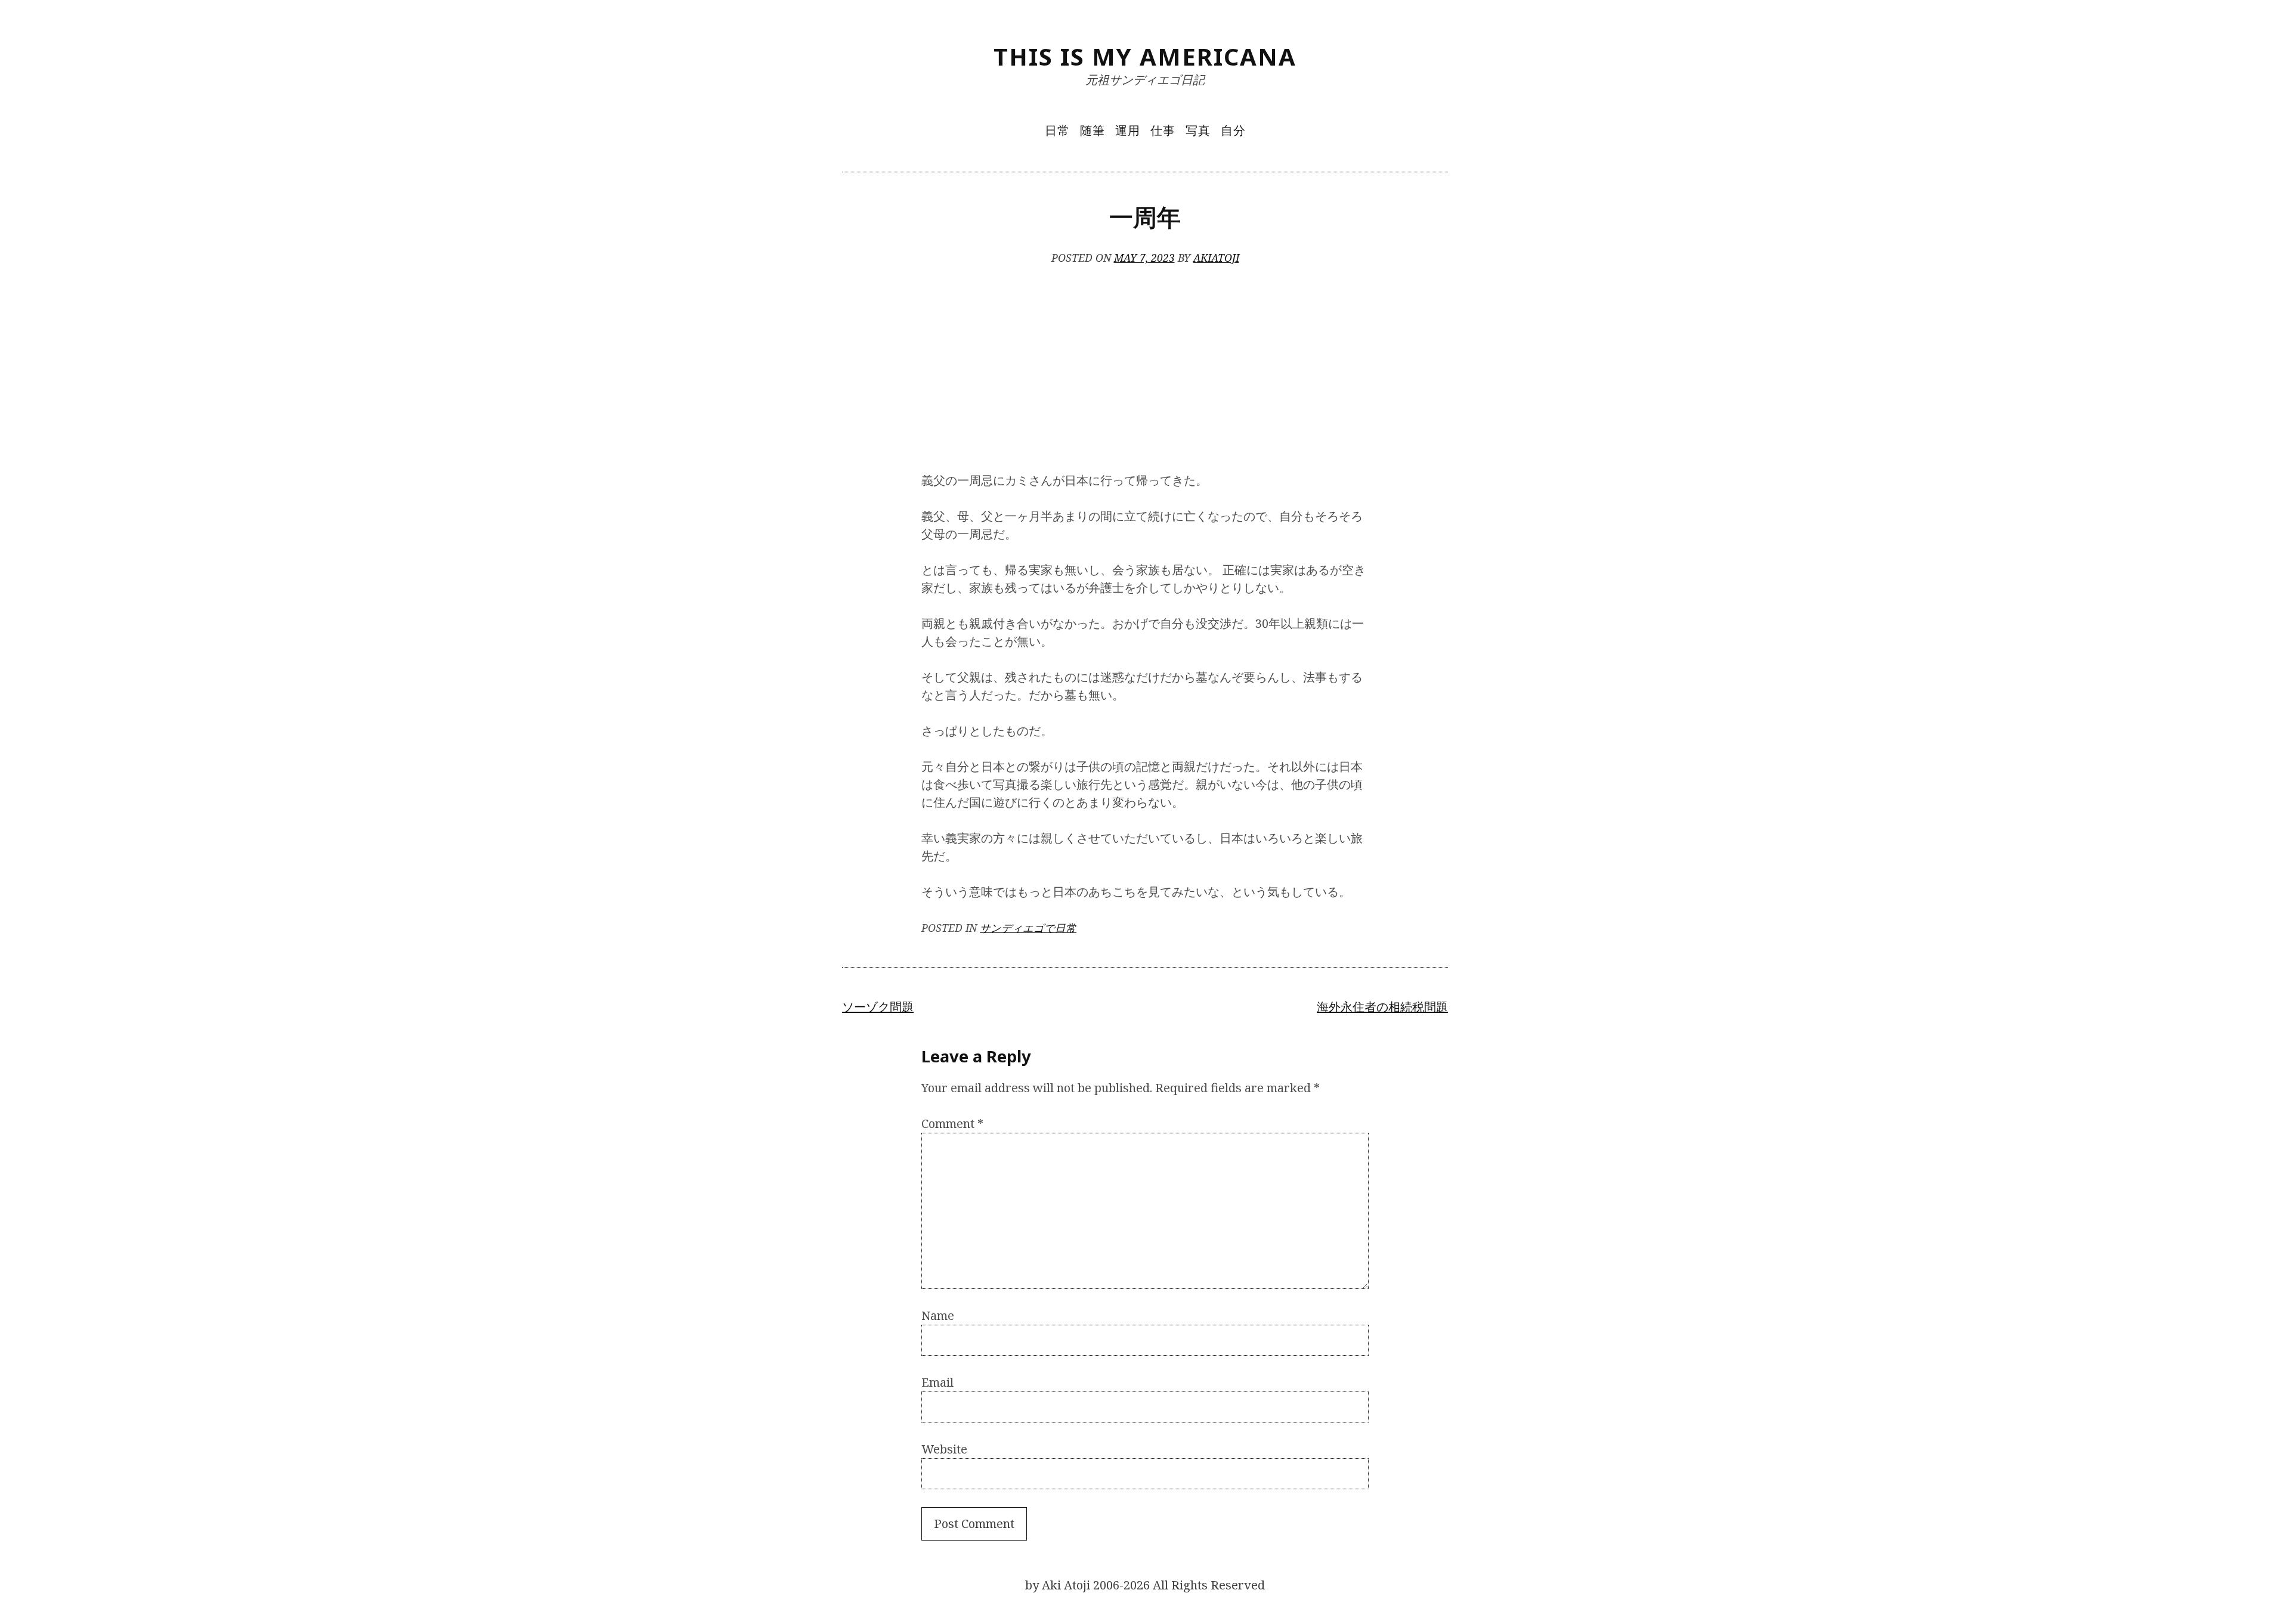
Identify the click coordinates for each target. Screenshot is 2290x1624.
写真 (1198, 130)
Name (938, 1315)
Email (937, 1382)
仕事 (1163, 130)
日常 (1057, 130)
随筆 (1093, 130)
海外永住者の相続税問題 (1382, 1007)
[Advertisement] (1145, 370)
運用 (1128, 130)
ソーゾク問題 (878, 1007)
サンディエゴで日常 (1028, 928)
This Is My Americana (1145, 56)
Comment (952, 1124)
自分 (1233, 130)
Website (944, 1449)
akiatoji (1216, 258)
